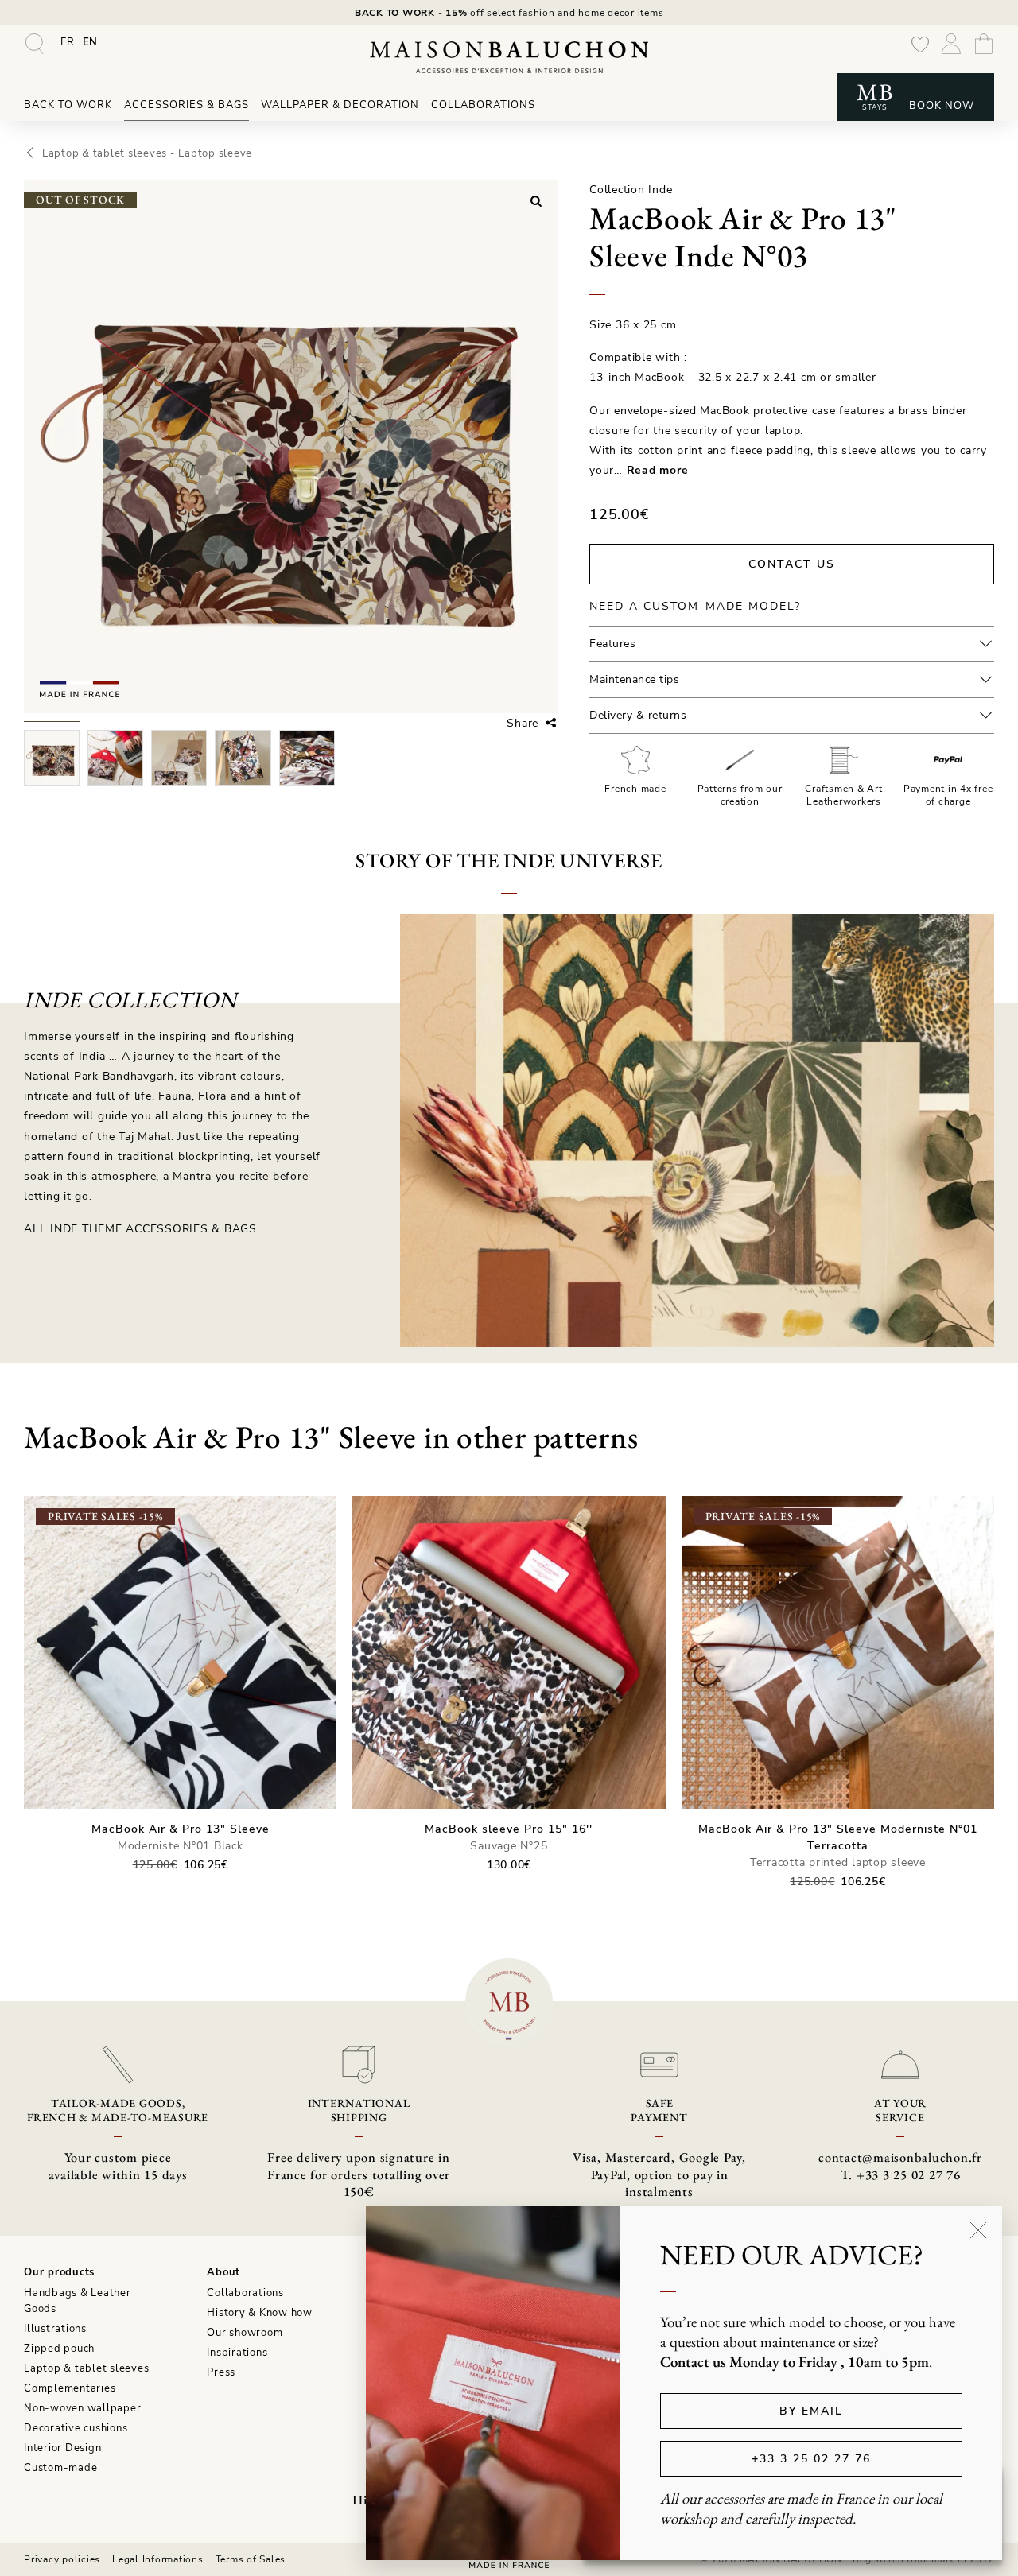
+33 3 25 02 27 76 (811, 2459)
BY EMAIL (811, 2411)
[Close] (978, 2230)
